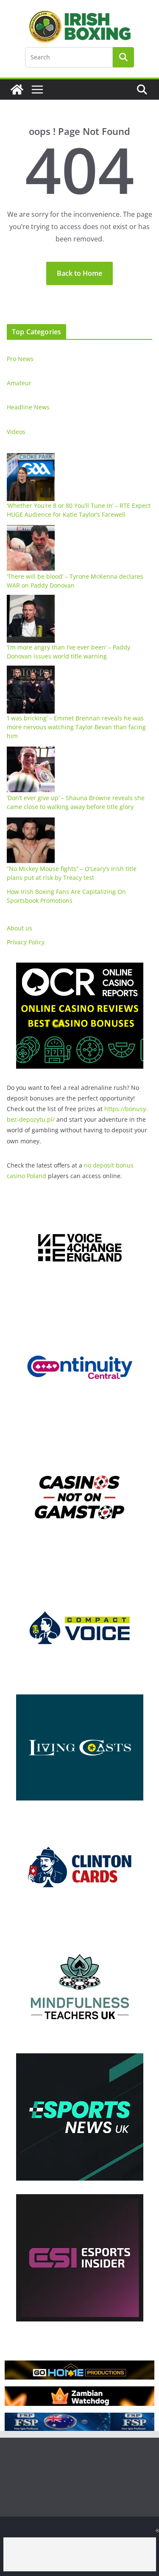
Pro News (20, 359)
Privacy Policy (26, 942)
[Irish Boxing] (17, 90)
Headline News (28, 407)
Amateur (19, 383)
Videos (16, 432)
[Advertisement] (80, 2554)
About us (20, 928)
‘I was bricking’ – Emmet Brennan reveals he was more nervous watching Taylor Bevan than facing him (76, 727)
